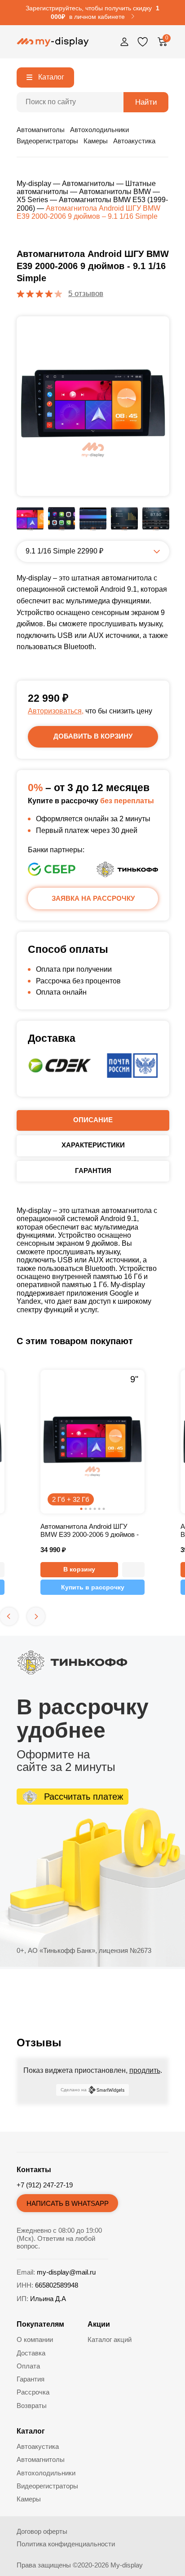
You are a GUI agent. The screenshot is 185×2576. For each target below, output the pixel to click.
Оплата (28, 2366)
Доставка (31, 2353)
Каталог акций (110, 2339)
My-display (34, 184)
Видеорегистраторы (47, 141)
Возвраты (32, 2406)
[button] (133, 1570)
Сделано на (74, 2090)
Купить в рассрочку (93, 1587)
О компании (35, 2339)
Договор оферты (42, 2531)
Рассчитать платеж (84, 1797)
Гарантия (31, 2379)
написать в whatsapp (68, 2203)
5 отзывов (86, 294)
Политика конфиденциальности (66, 2544)
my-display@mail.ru (66, 2272)
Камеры (96, 141)
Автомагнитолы (41, 130)
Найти (146, 102)
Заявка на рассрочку (93, 898)
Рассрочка (33, 2392)
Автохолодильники (99, 130)
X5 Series (32, 200)
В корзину (79, 1569)
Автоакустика (134, 141)
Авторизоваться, (56, 711)
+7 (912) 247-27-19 (45, 2185)
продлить (145, 2070)
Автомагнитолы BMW (115, 192)
